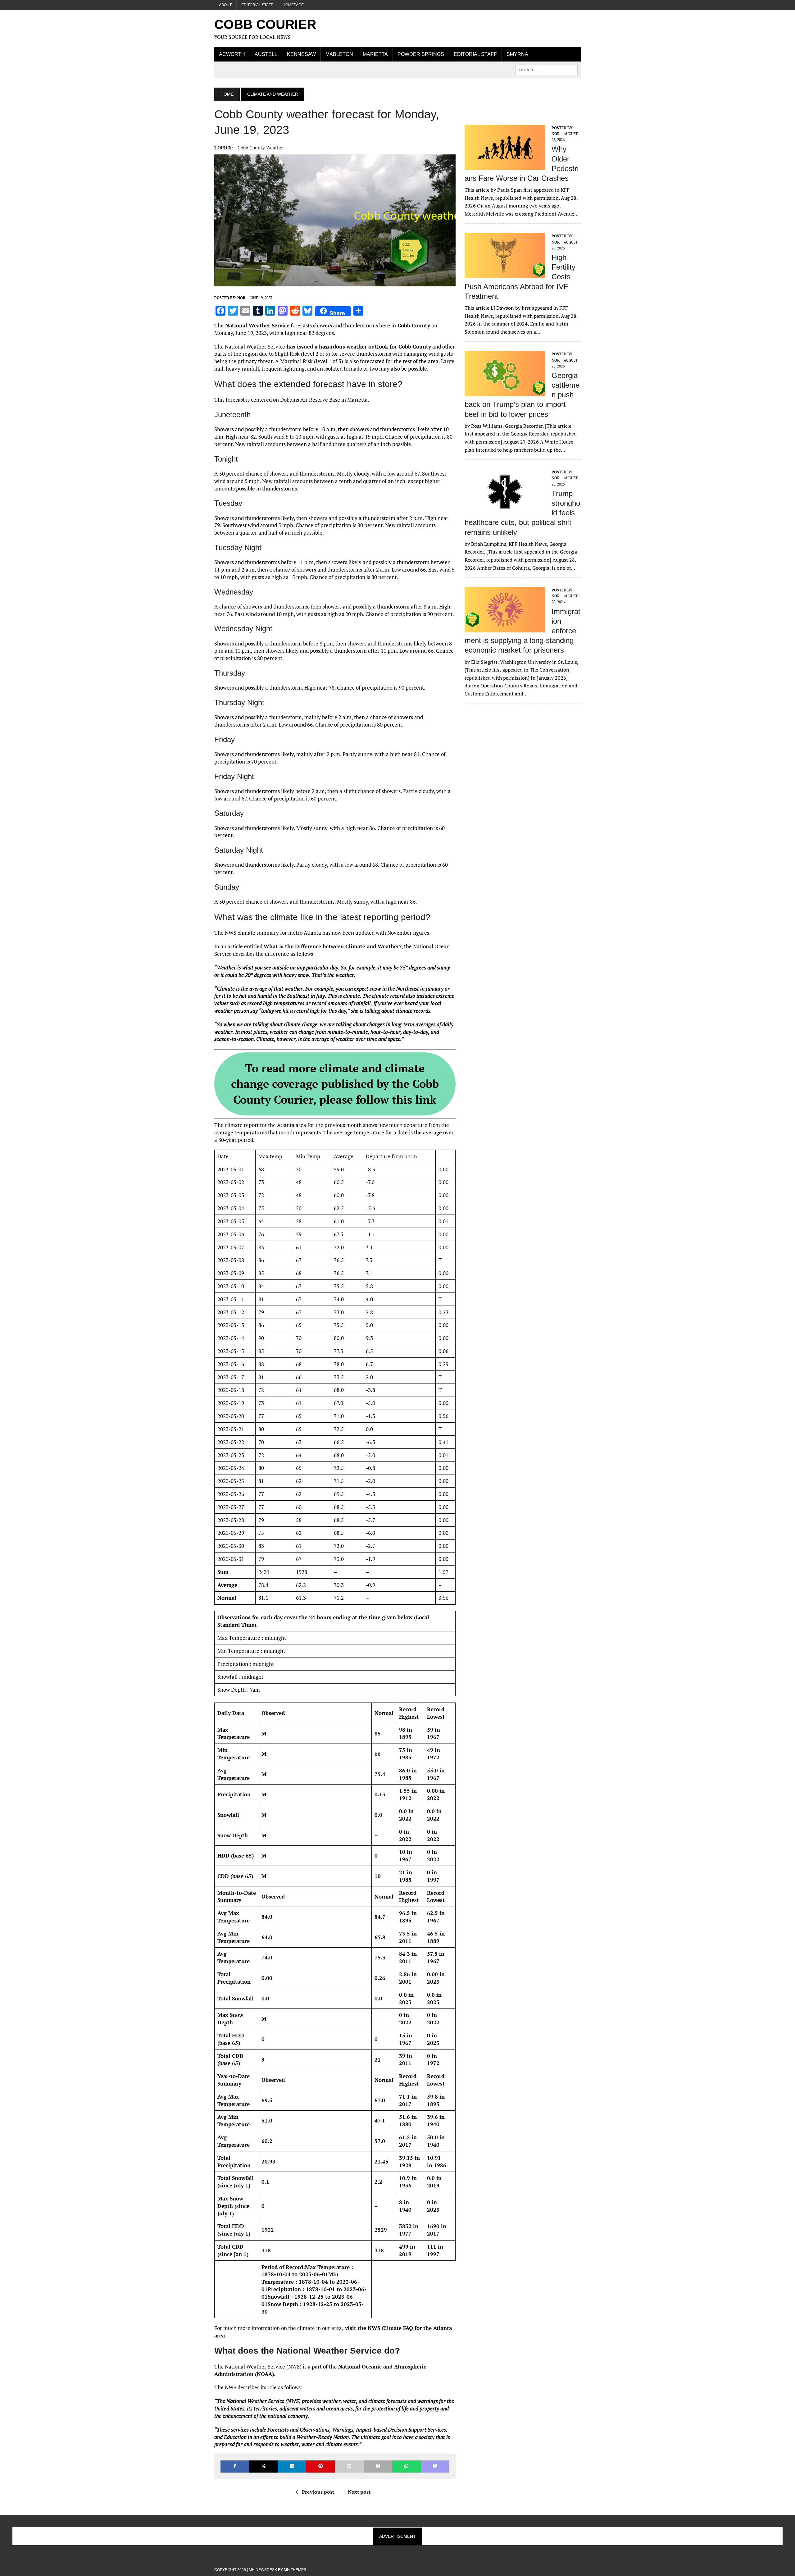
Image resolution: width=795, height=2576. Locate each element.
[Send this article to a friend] (349, 2467)
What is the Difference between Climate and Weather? (333, 946)
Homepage (293, 5)
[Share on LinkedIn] (292, 2467)
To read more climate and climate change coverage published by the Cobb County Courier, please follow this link (335, 1084)
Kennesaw (301, 54)
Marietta (375, 54)
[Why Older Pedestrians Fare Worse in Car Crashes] (505, 166)
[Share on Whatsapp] (407, 2467)
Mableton (339, 54)
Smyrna (517, 54)
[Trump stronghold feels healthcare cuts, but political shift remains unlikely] (505, 510)
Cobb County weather (261, 148)
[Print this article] (378, 2467)
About (225, 5)
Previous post (318, 2492)
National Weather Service (257, 325)
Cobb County (413, 325)
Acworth (232, 54)
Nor (241, 298)
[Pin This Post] (320, 2467)
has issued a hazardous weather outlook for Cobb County (358, 347)
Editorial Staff (257, 5)
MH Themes (295, 2570)
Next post (359, 2492)
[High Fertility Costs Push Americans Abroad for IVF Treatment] (505, 274)
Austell (266, 54)
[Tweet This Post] (263, 2467)
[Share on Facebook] (235, 2467)
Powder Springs (421, 54)
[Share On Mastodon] (435, 2467)
